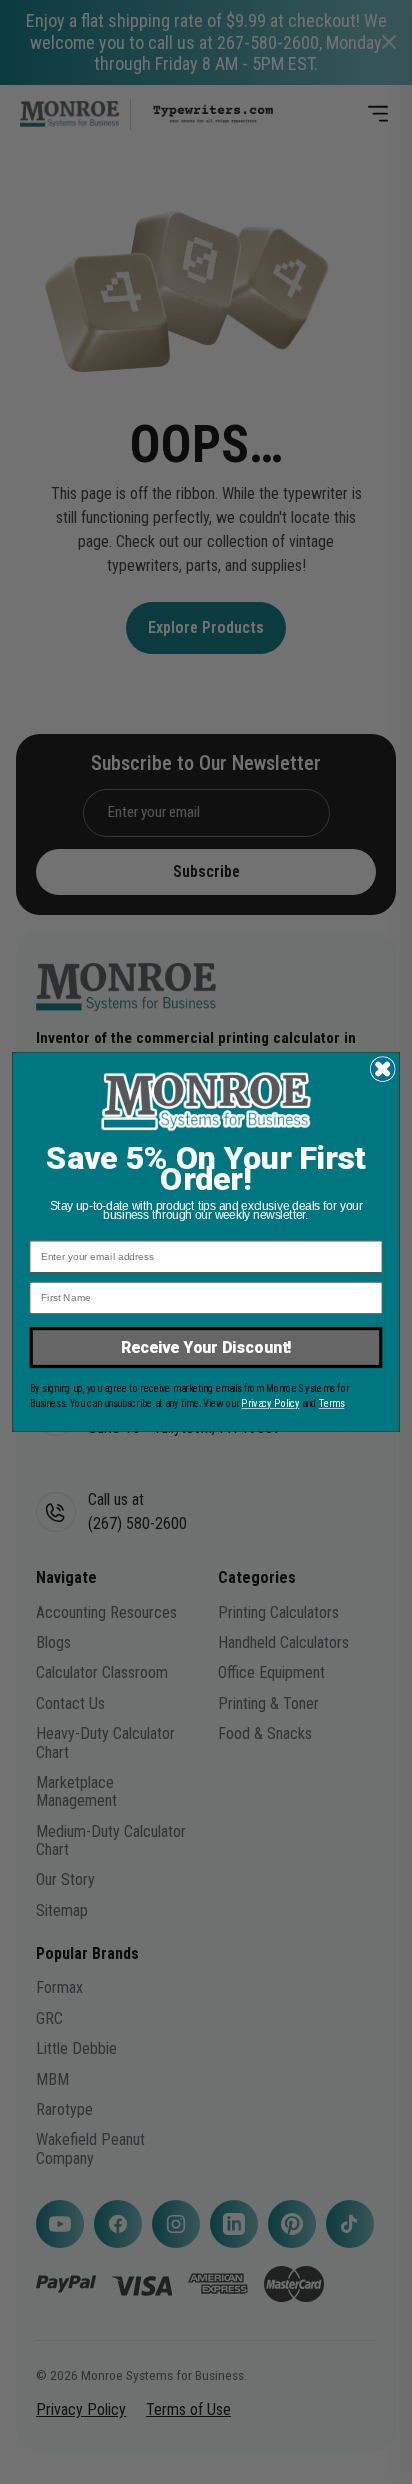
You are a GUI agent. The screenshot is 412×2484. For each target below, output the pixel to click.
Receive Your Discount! (206, 1347)
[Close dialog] (382, 1069)
